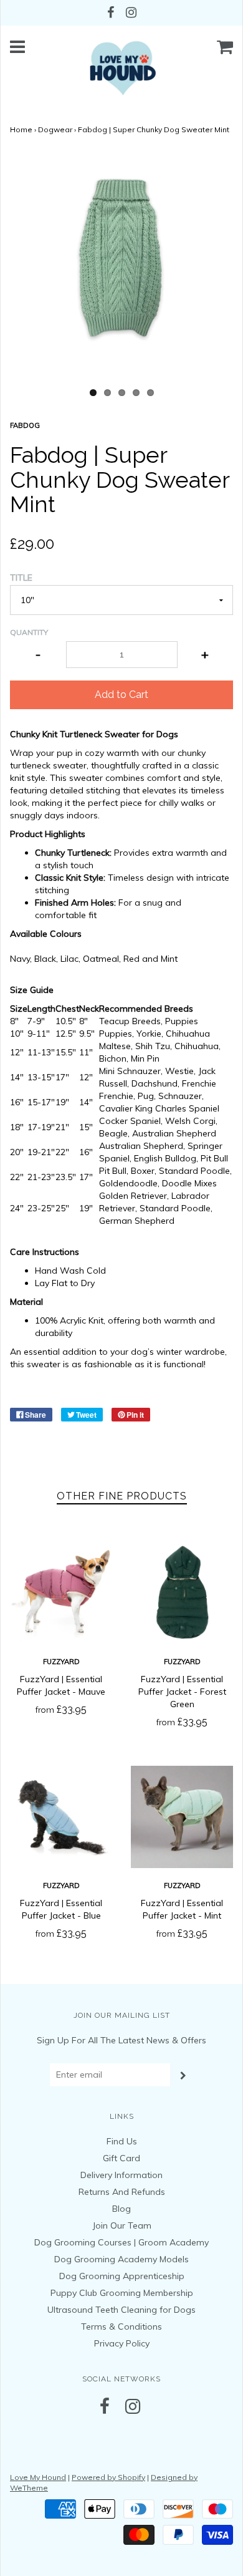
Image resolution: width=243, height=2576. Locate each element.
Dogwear (55, 129)
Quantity (29, 632)
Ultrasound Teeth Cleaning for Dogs (121, 2310)
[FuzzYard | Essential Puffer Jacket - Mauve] (61, 1593)
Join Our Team (122, 2225)
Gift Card (121, 2158)
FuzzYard (61, 1662)
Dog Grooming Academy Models (121, 2259)
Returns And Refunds (122, 2192)
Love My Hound (38, 2477)
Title (21, 578)
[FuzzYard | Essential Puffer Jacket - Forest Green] (182, 1593)
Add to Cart (121, 695)
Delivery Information (121, 2175)
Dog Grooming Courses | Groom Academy (121, 2242)
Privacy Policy (122, 2343)
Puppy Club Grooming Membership (122, 2293)
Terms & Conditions (121, 2327)
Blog (121, 2209)
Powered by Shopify (108, 2477)
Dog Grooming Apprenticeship (122, 2276)
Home (21, 129)
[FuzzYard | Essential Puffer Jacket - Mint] (182, 1817)
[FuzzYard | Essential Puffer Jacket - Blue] (61, 1817)
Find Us (122, 2141)
